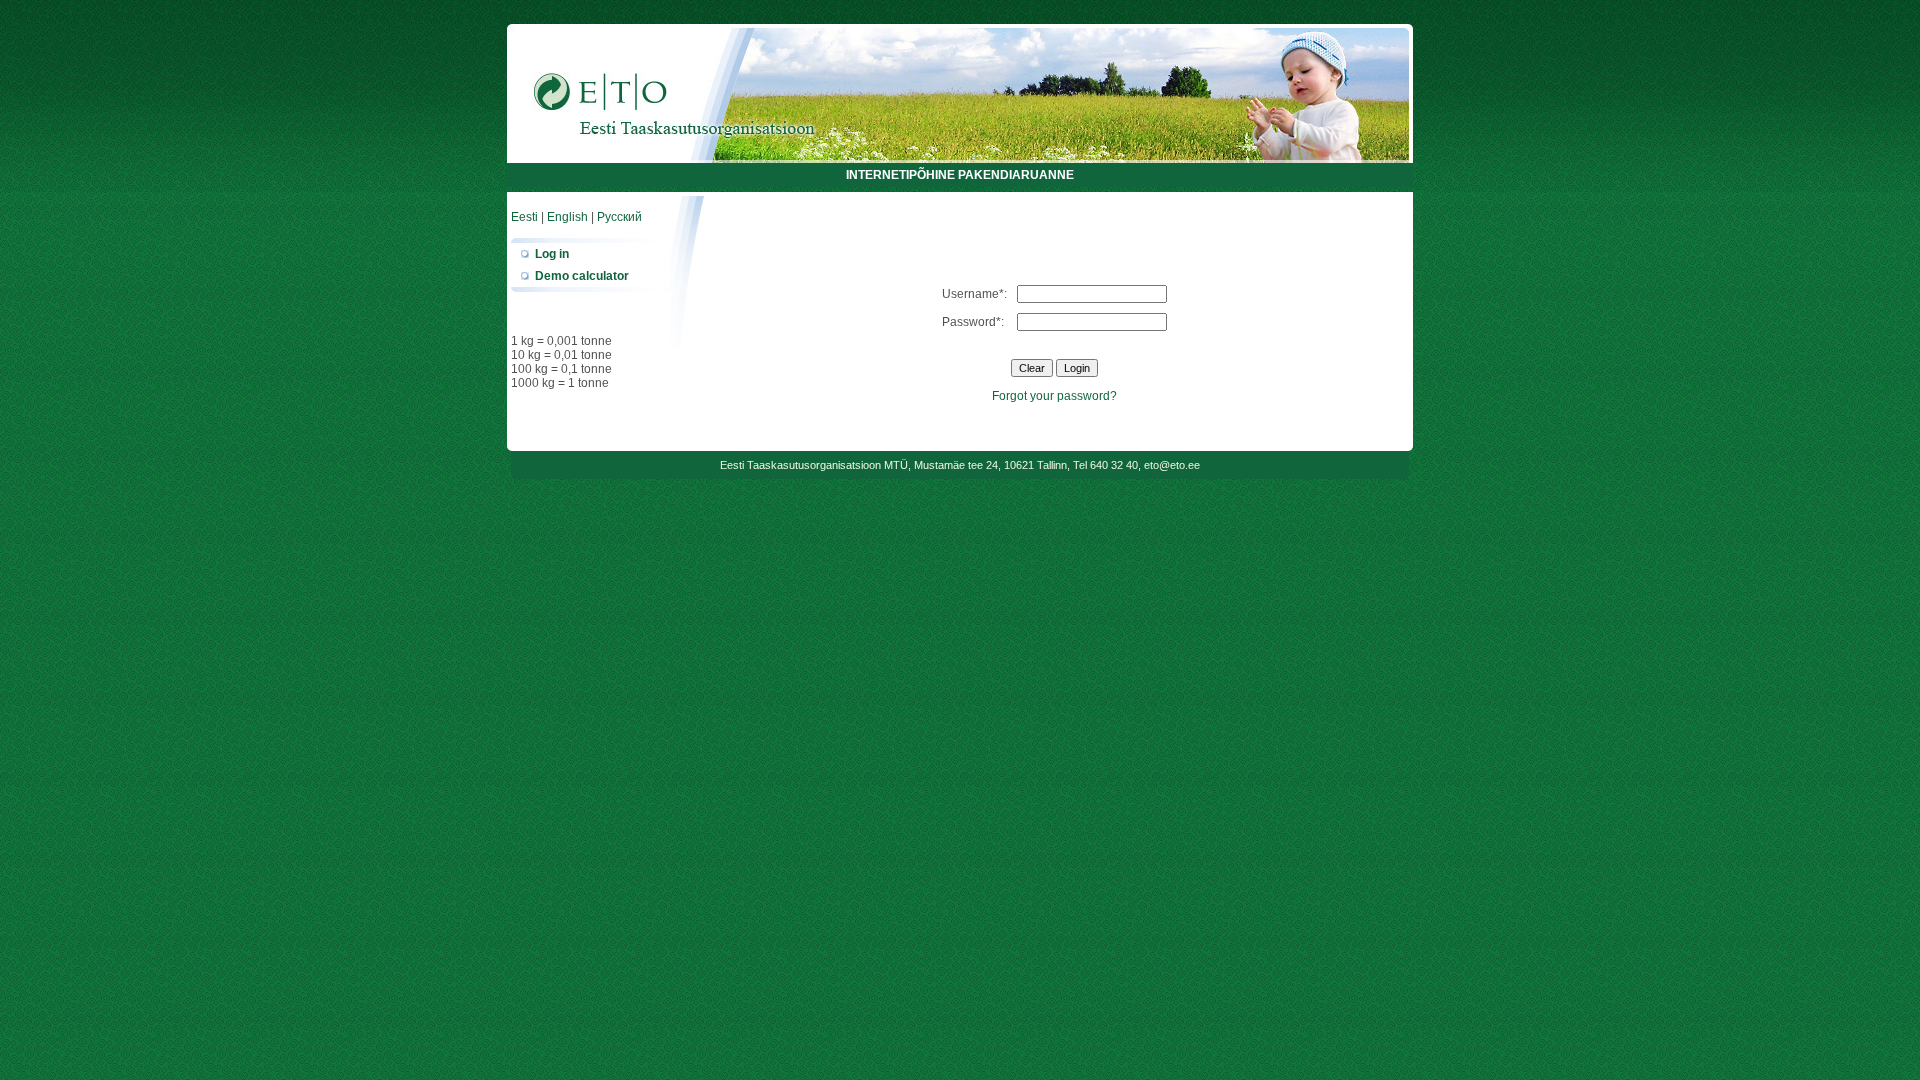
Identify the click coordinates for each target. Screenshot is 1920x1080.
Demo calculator (582, 276)
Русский (619, 217)
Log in (552, 254)
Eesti (524, 217)
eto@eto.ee (1172, 465)
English (567, 217)
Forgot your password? (1054, 396)
